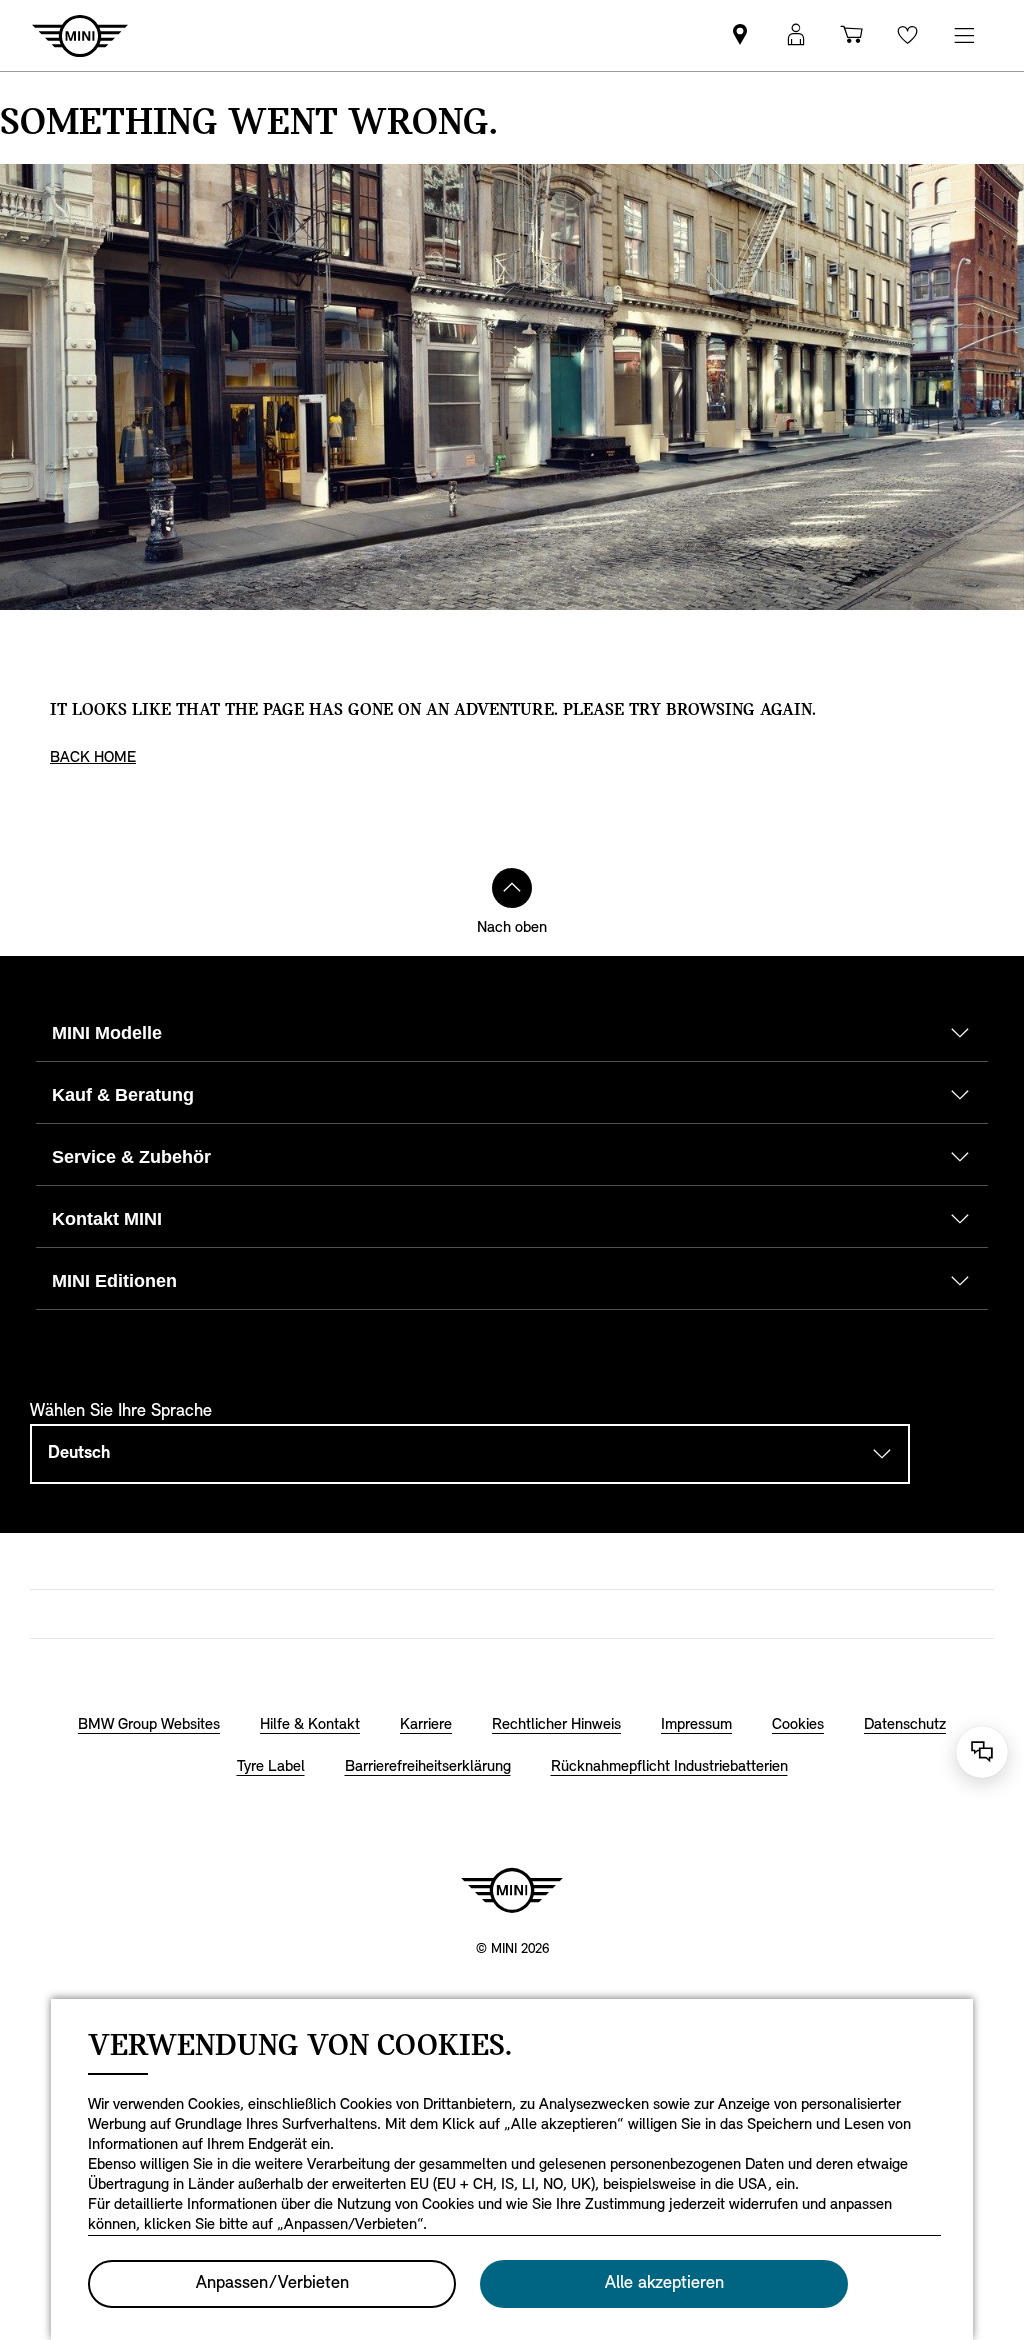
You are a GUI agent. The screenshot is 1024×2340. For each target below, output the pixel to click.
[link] (740, 35)
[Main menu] (964, 35)
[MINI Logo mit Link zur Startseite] (512, 1890)
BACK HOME (93, 758)
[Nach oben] (512, 888)
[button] (796, 35)
